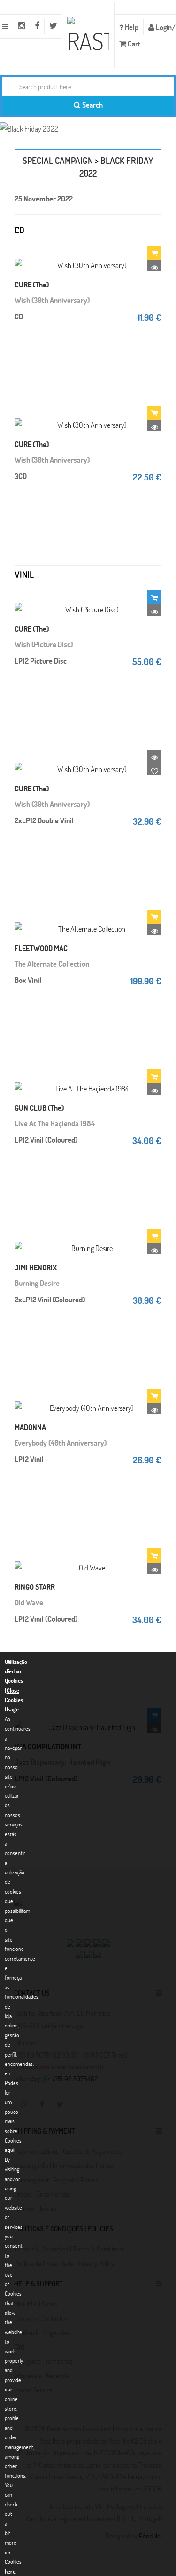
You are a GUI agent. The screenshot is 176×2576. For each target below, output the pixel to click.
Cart (133, 43)
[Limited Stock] (154, 253)
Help (131, 27)
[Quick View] (154, 267)
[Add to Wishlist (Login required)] (154, 771)
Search (92, 104)
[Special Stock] (154, 597)
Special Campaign (58, 160)
